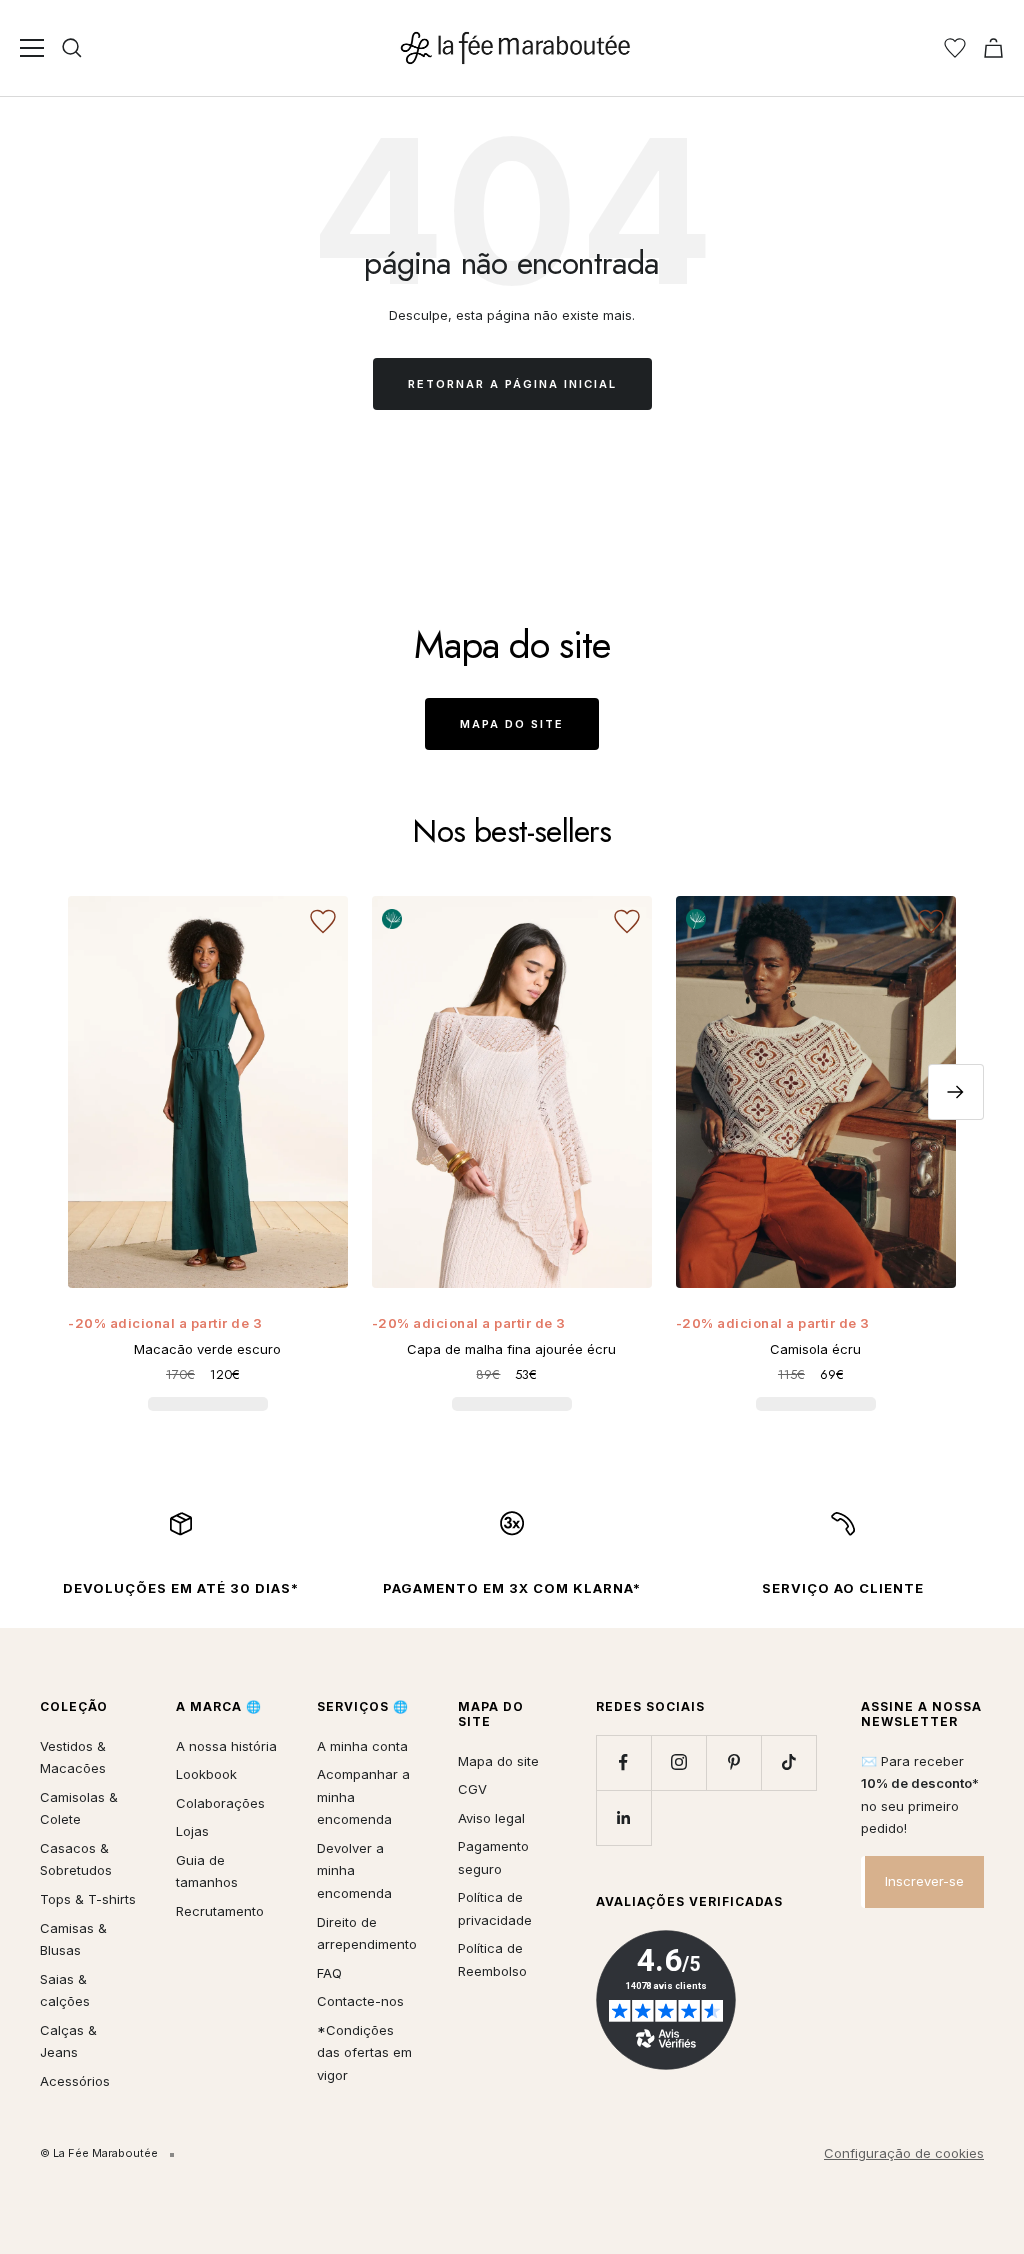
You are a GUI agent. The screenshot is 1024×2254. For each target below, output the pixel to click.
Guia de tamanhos (207, 1871)
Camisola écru (815, 1349)
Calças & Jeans (68, 2041)
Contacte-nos (360, 2001)
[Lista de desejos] (955, 48)
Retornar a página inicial (512, 384)
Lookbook (206, 1774)
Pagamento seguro (493, 1857)
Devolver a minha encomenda (354, 1870)
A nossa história (226, 1746)
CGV (472, 1789)
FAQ (329, 1973)
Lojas (192, 1831)
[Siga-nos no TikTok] (788, 1762)
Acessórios (75, 2081)
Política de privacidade (495, 1908)
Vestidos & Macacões (73, 1757)
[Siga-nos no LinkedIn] (623, 1817)
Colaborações (220, 1803)
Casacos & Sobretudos (76, 1859)
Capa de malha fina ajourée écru (511, 1349)
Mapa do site (512, 724)
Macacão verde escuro (207, 1349)
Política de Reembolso (492, 1959)
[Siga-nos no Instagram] (678, 1762)
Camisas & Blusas (73, 1939)
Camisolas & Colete (79, 1808)
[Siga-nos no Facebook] (623, 1762)
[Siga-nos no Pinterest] (733, 1762)
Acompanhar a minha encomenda (363, 1796)
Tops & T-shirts (88, 1899)
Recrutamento (220, 1911)
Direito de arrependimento (367, 1933)
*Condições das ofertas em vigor (364, 2052)
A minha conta (362, 1746)
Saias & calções (65, 1990)
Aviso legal (491, 1818)
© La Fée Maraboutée (99, 2153)
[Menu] (32, 48)
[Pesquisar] (72, 48)
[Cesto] (993, 48)
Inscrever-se (924, 1881)
